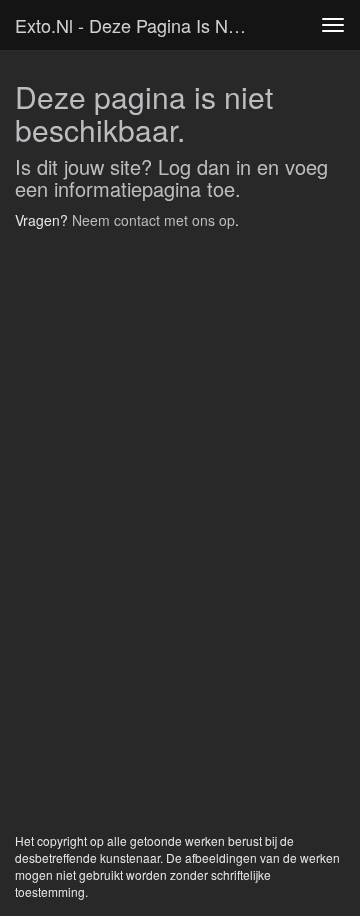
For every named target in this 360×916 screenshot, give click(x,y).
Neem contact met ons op (153, 220)
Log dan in (204, 166)
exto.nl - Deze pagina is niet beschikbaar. (138, 25)
